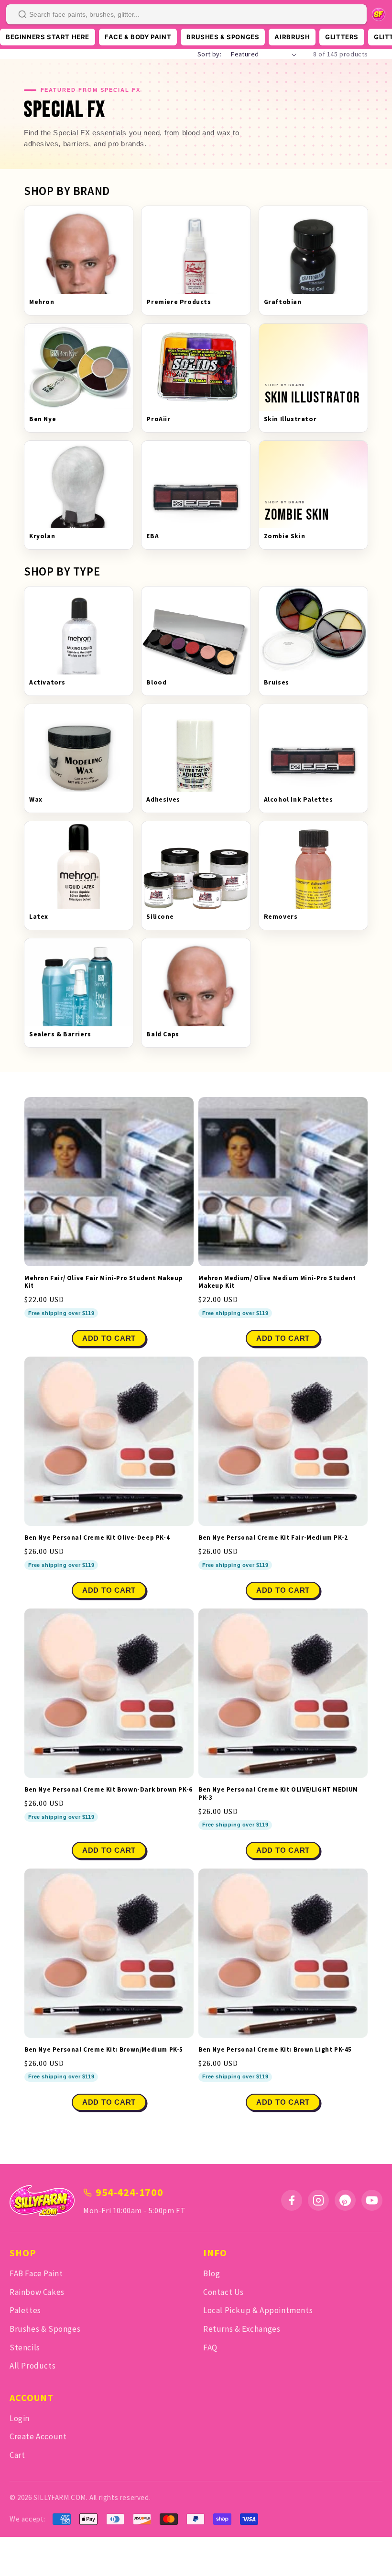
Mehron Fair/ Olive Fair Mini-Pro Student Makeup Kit (103, 1282)
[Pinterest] (345, 2200)
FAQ (210, 2348)
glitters (342, 37)
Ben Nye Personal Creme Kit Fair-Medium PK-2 (273, 1538)
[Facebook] (292, 2200)
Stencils (25, 2348)
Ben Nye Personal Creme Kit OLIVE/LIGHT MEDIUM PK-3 (278, 1794)
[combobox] (186, 14)
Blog (212, 2273)
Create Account (38, 2436)
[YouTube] (372, 2200)
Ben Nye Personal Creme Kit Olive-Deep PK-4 (97, 1538)
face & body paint (138, 37)
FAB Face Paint (36, 2273)
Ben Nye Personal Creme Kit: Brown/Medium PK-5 (104, 2050)
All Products (33, 2366)
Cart (17, 2455)
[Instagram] (318, 2200)
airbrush (292, 37)
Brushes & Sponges (45, 2329)
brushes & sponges (223, 37)
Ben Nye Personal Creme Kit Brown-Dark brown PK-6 (109, 1790)
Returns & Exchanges (242, 2329)
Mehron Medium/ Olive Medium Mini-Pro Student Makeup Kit (277, 1282)
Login (20, 2418)
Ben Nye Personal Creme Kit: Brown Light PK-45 (275, 2050)
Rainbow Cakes (37, 2292)
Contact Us (223, 2292)
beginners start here (48, 37)
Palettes (25, 2310)
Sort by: (209, 54)
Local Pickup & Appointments (258, 2310)
